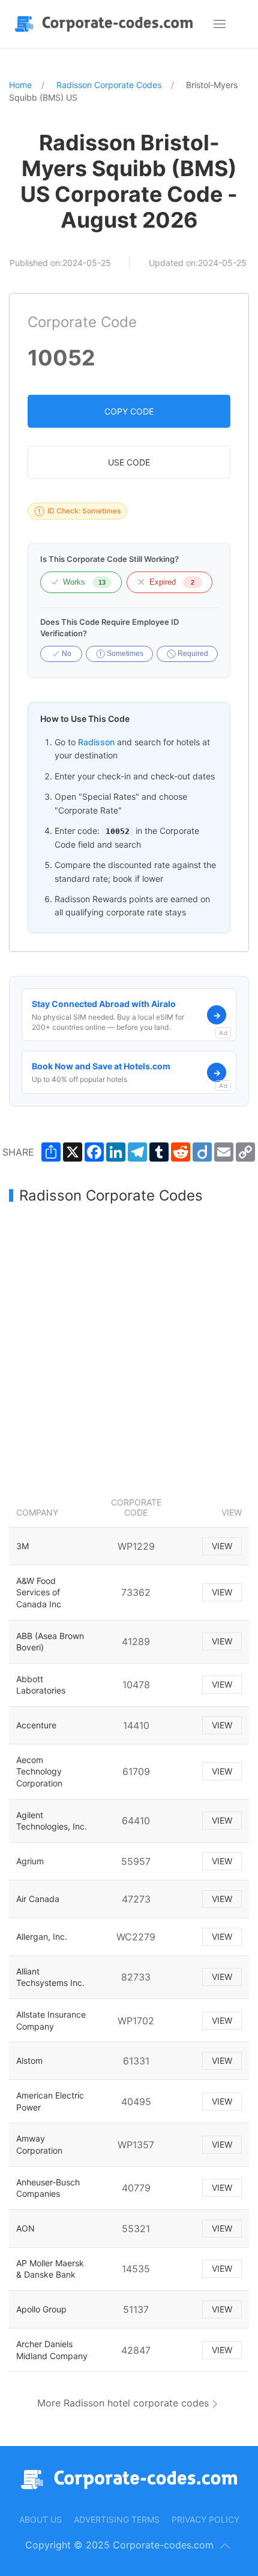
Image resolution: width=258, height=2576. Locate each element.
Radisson (96, 742)
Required (192, 654)
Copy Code (129, 411)
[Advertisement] (129, 1347)
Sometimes (124, 654)
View (222, 1546)
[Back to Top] (225, 2546)
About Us (40, 2519)
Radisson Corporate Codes (109, 85)
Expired (172, 582)
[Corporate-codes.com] (107, 24)
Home (20, 85)
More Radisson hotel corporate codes (123, 2403)
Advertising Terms (117, 2519)
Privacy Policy (205, 2519)
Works (84, 582)
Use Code (129, 462)
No (66, 654)
